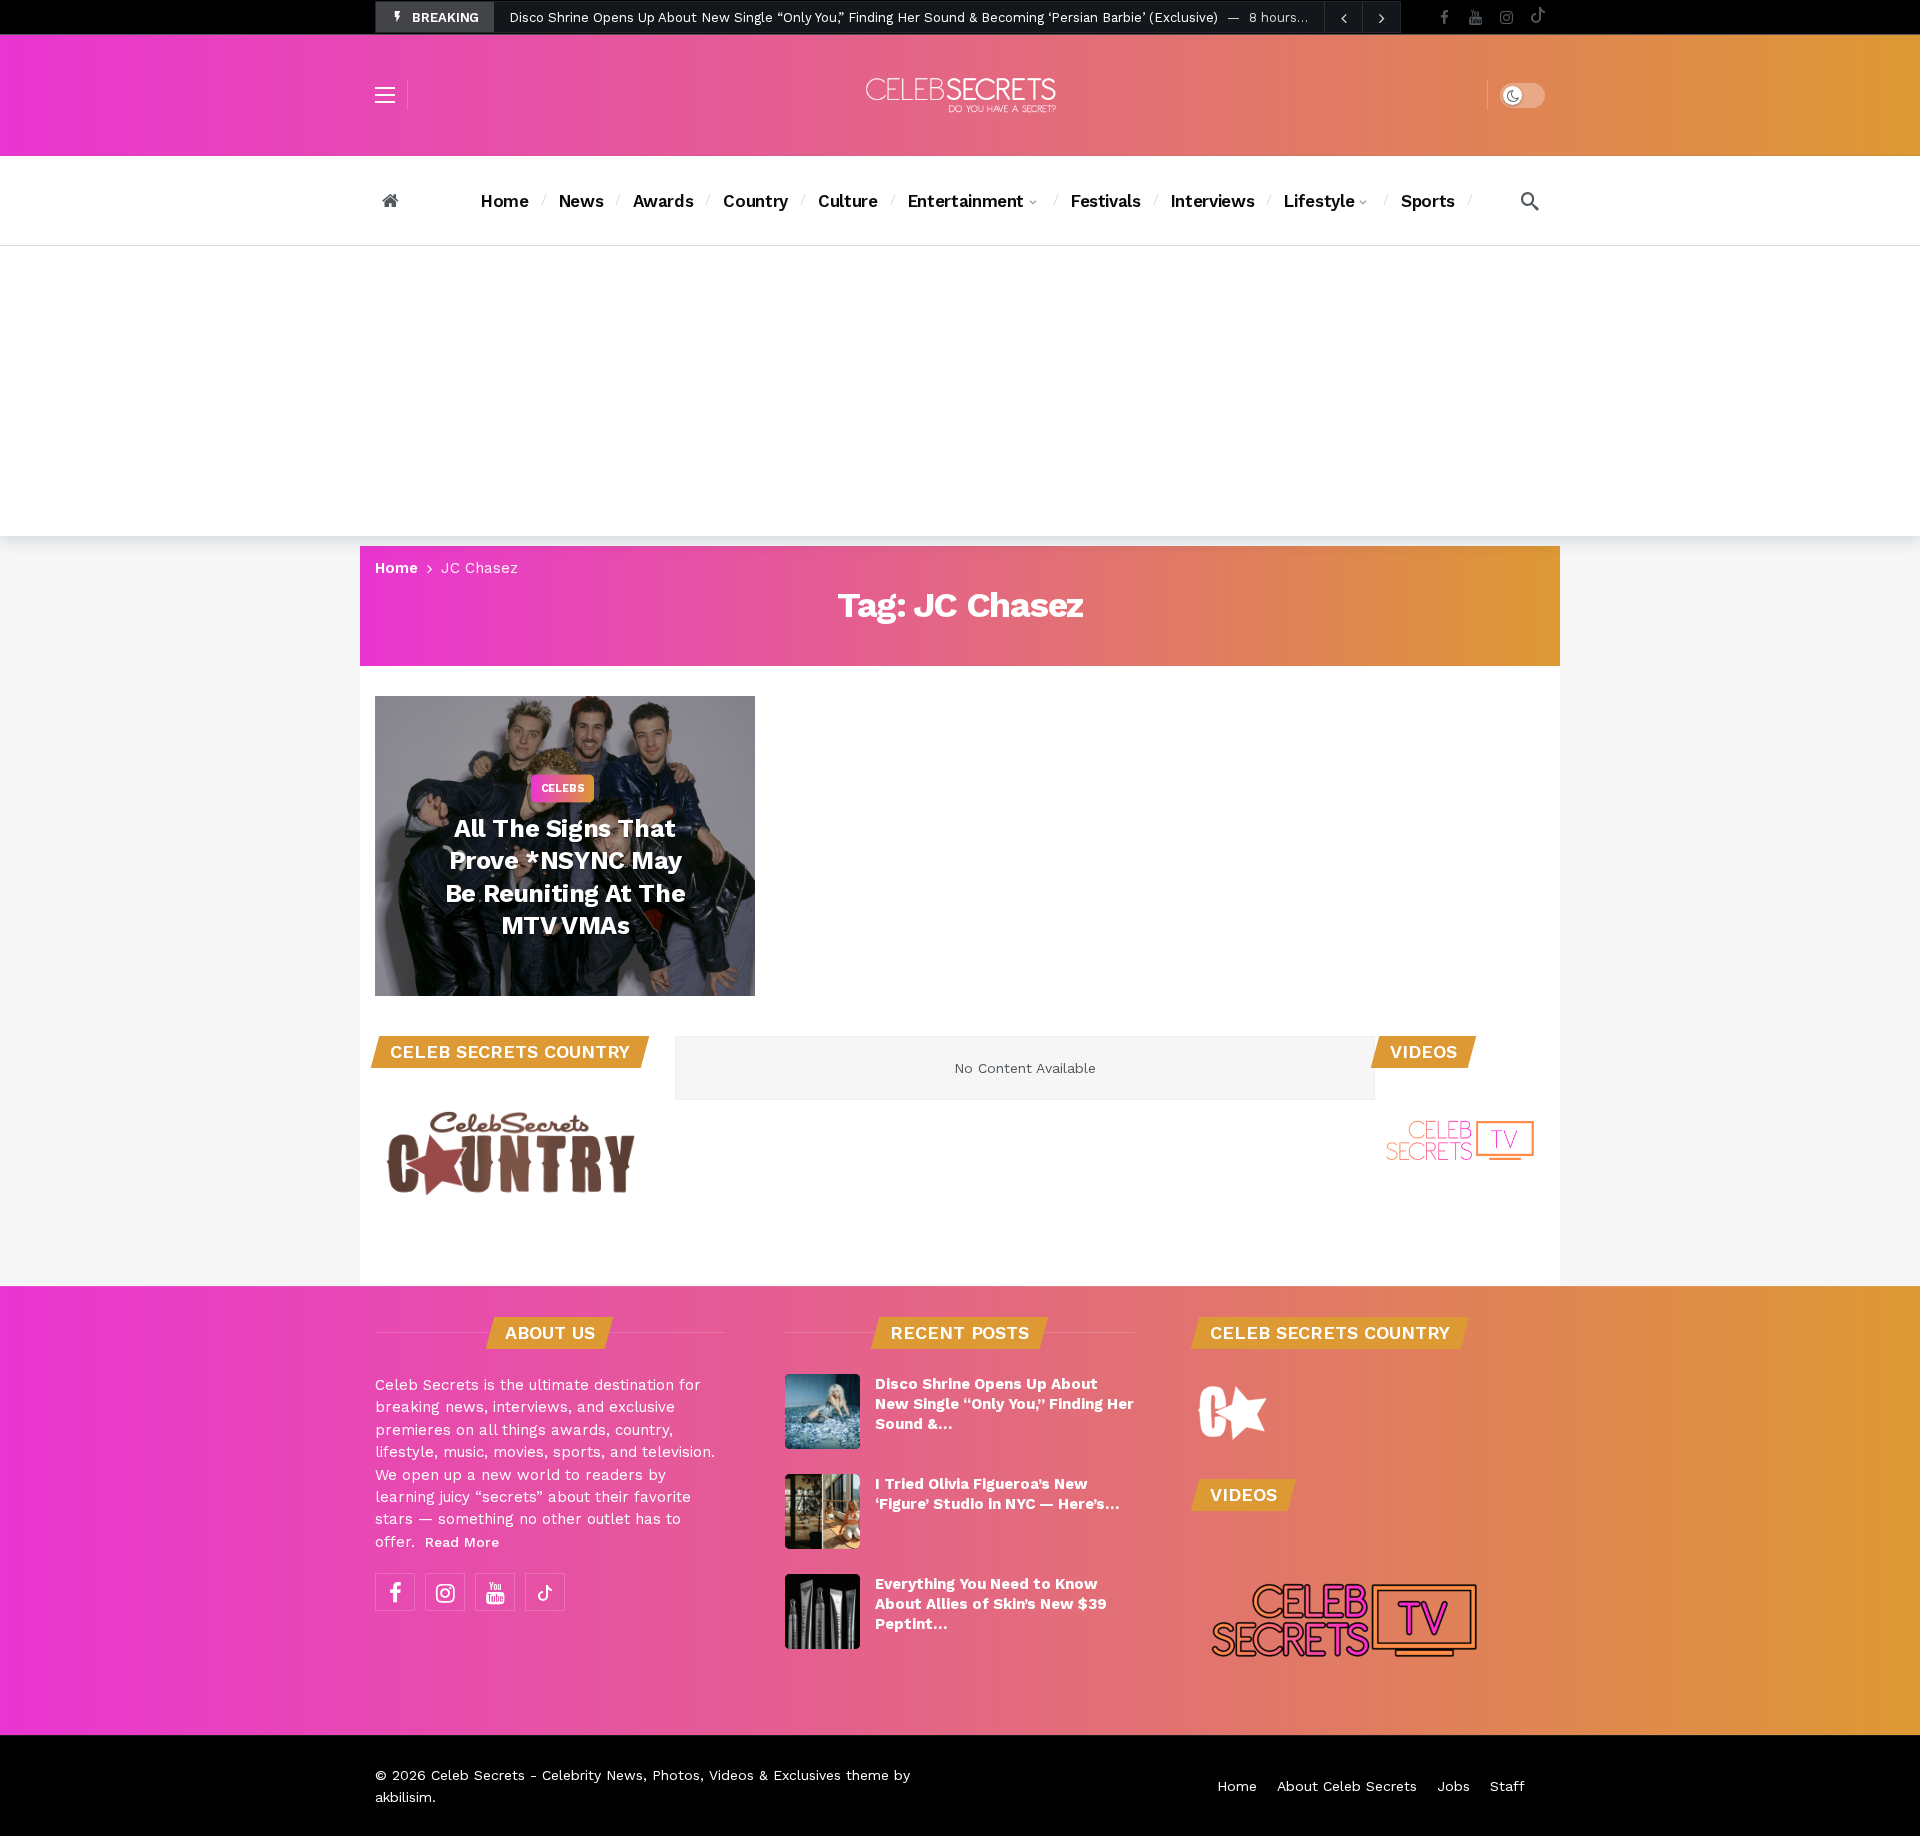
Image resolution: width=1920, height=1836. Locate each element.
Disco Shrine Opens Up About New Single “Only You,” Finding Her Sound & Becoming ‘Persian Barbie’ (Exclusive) (863, 17)
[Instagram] (1506, 17)
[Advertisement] (960, 396)
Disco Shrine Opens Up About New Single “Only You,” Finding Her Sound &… (1004, 1404)
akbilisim (403, 1797)
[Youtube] (1475, 17)
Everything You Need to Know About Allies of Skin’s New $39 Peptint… (991, 1604)
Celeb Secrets (478, 1775)
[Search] (1530, 201)
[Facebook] (1444, 17)
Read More (462, 1542)
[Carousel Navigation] (1362, 18)
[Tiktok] (1537, 17)
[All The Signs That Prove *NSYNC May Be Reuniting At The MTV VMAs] (565, 846)
